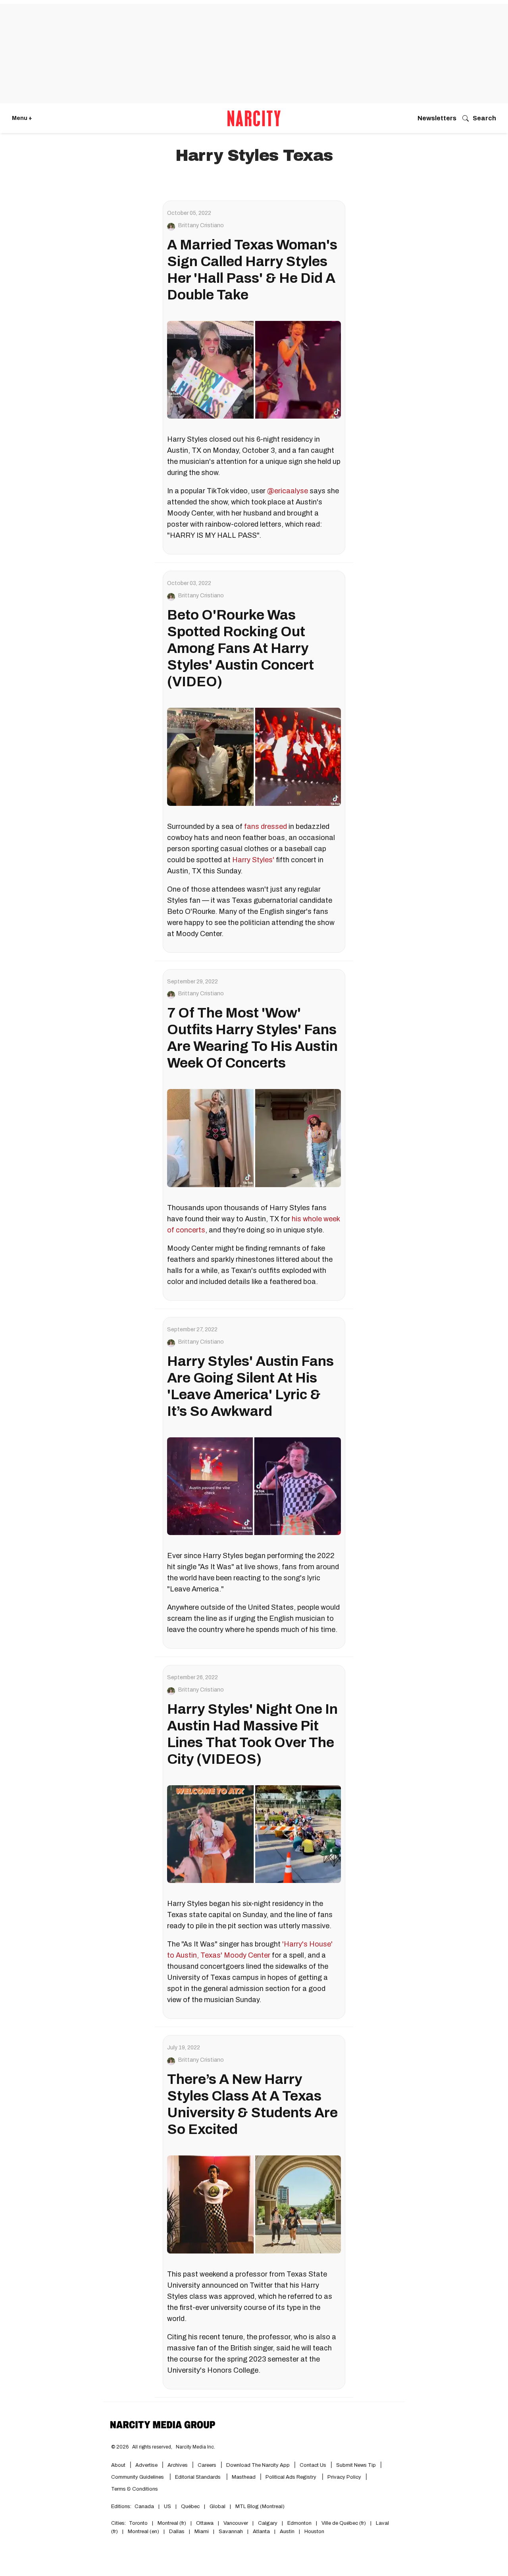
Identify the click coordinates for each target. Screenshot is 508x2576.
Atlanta (261, 2532)
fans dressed (266, 826)
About (118, 2465)
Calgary (268, 2523)
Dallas (177, 2532)
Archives (178, 2465)
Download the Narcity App (258, 2465)
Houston (314, 2532)
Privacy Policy (344, 2477)
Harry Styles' (253, 860)
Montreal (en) (143, 2532)
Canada (144, 2506)
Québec (190, 2506)
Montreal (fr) (172, 2523)
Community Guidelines (138, 2477)
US (167, 2506)
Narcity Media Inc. (195, 2447)
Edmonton (299, 2523)
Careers (207, 2465)
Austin (287, 2532)
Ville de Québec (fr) (344, 2523)
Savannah (231, 2532)
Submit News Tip (356, 2465)
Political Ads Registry (292, 2477)
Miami (202, 2532)
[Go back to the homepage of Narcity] (254, 118)
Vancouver (236, 2523)
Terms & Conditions (135, 2489)
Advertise (146, 2465)
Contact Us (313, 2465)
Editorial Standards (198, 2477)
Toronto (138, 2523)
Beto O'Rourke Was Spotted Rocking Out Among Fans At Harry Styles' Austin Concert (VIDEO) (241, 648)
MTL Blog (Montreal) (260, 2506)
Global (217, 2506)
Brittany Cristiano (201, 226)
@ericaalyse (288, 491)
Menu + (22, 118)
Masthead (244, 2477)
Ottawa (205, 2523)
